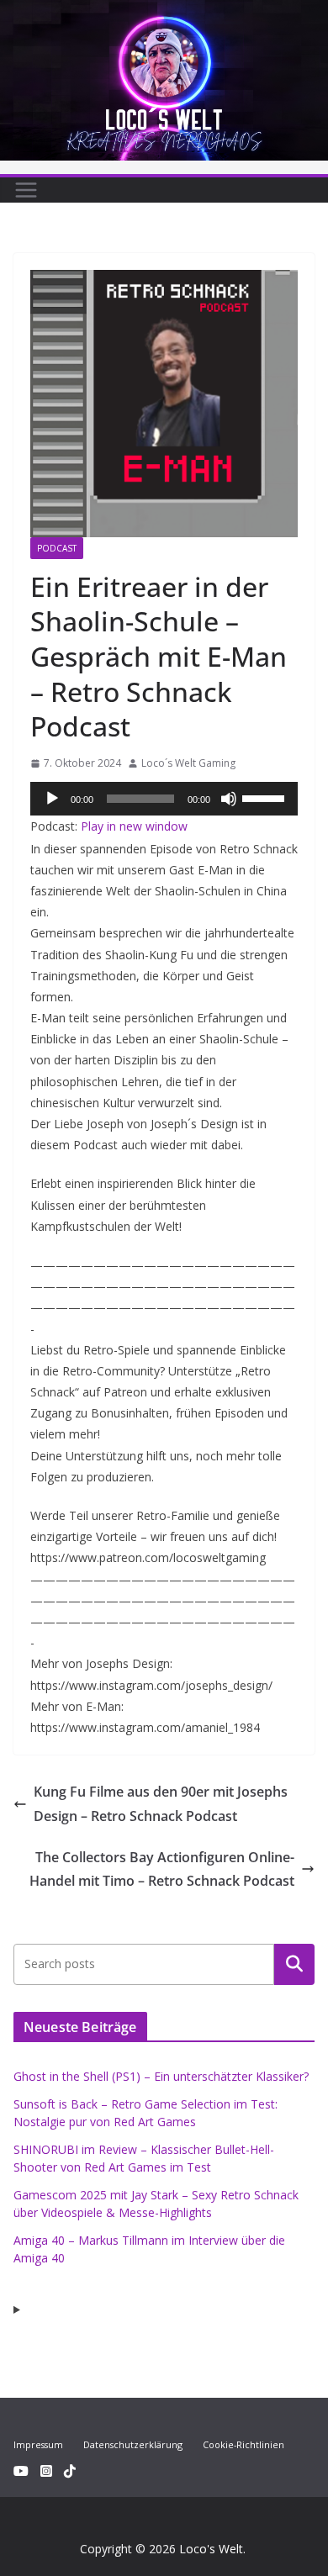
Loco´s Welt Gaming (188, 763)
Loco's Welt (211, 2549)
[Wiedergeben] (52, 799)
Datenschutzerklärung (133, 2444)
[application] (164, 799)
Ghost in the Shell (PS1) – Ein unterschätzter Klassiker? (161, 2076)
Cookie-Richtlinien (243, 2444)
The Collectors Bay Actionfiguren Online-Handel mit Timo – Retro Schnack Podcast (162, 1869)
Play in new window (134, 826)
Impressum (38, 2444)
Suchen (294, 1964)
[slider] (266, 797)
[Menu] (26, 190)
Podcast (57, 548)
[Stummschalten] (229, 799)
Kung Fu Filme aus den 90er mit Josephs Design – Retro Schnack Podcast (161, 1804)
